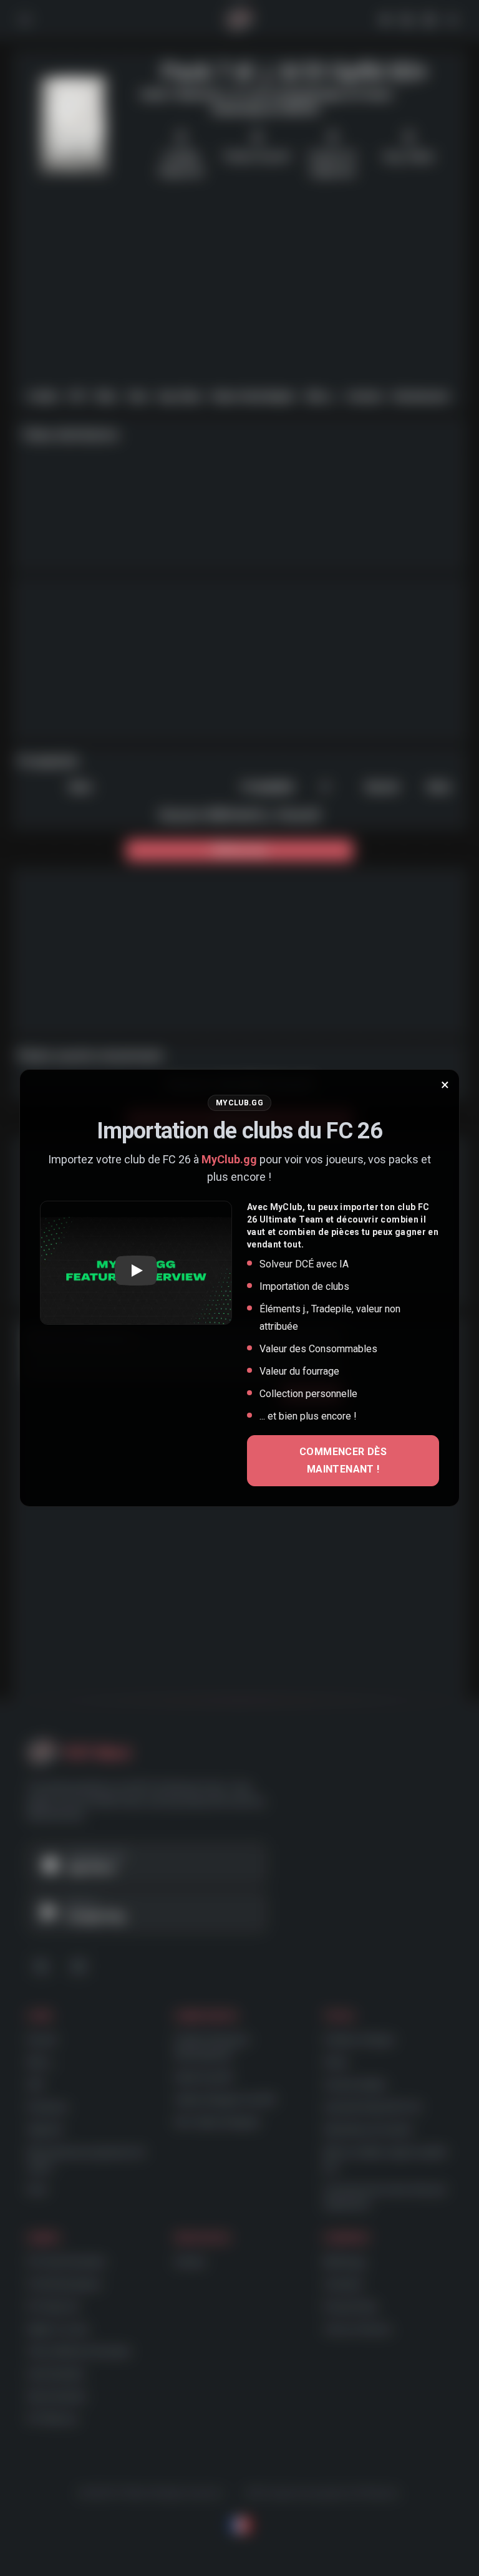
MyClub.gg (229, 1159)
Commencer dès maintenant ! (343, 1460)
